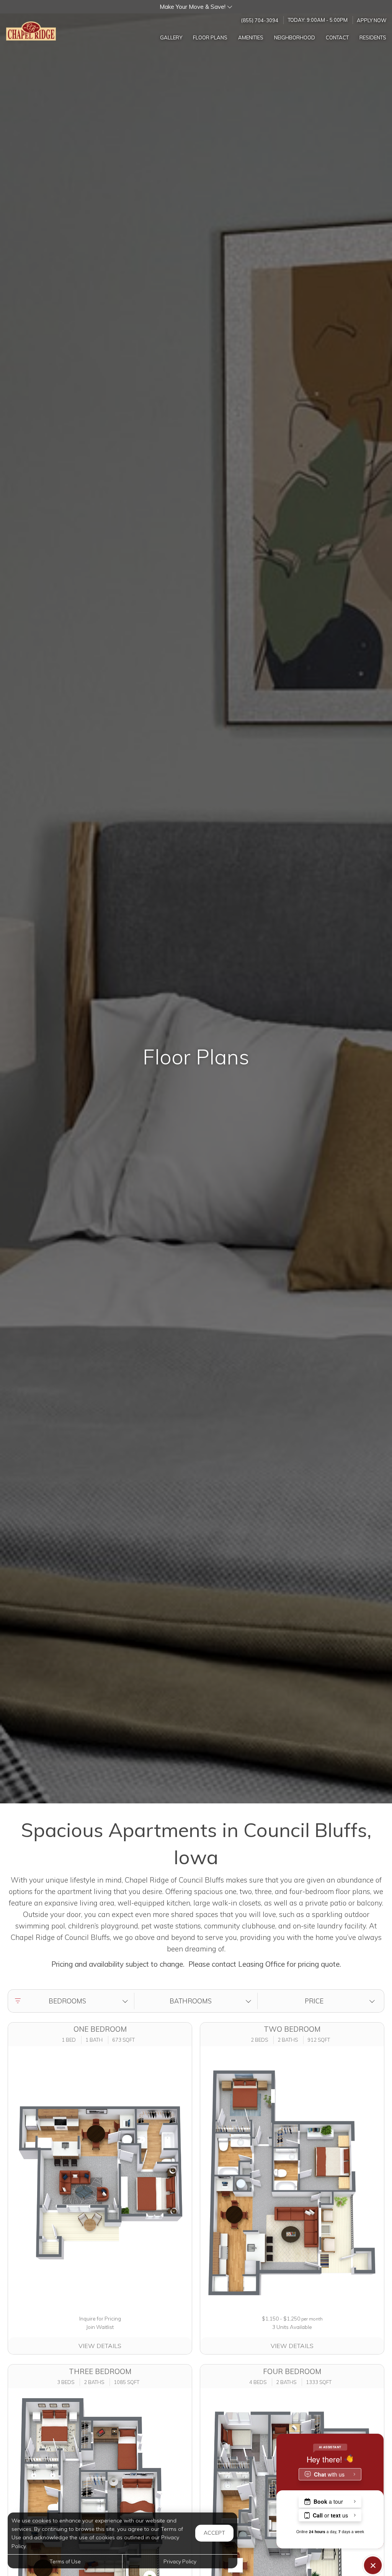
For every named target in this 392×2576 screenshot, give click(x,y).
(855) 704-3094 (260, 20)
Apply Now (372, 20)
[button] (196, 7)
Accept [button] (214, 2533)
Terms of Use (65, 2561)
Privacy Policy (180, 2561)
